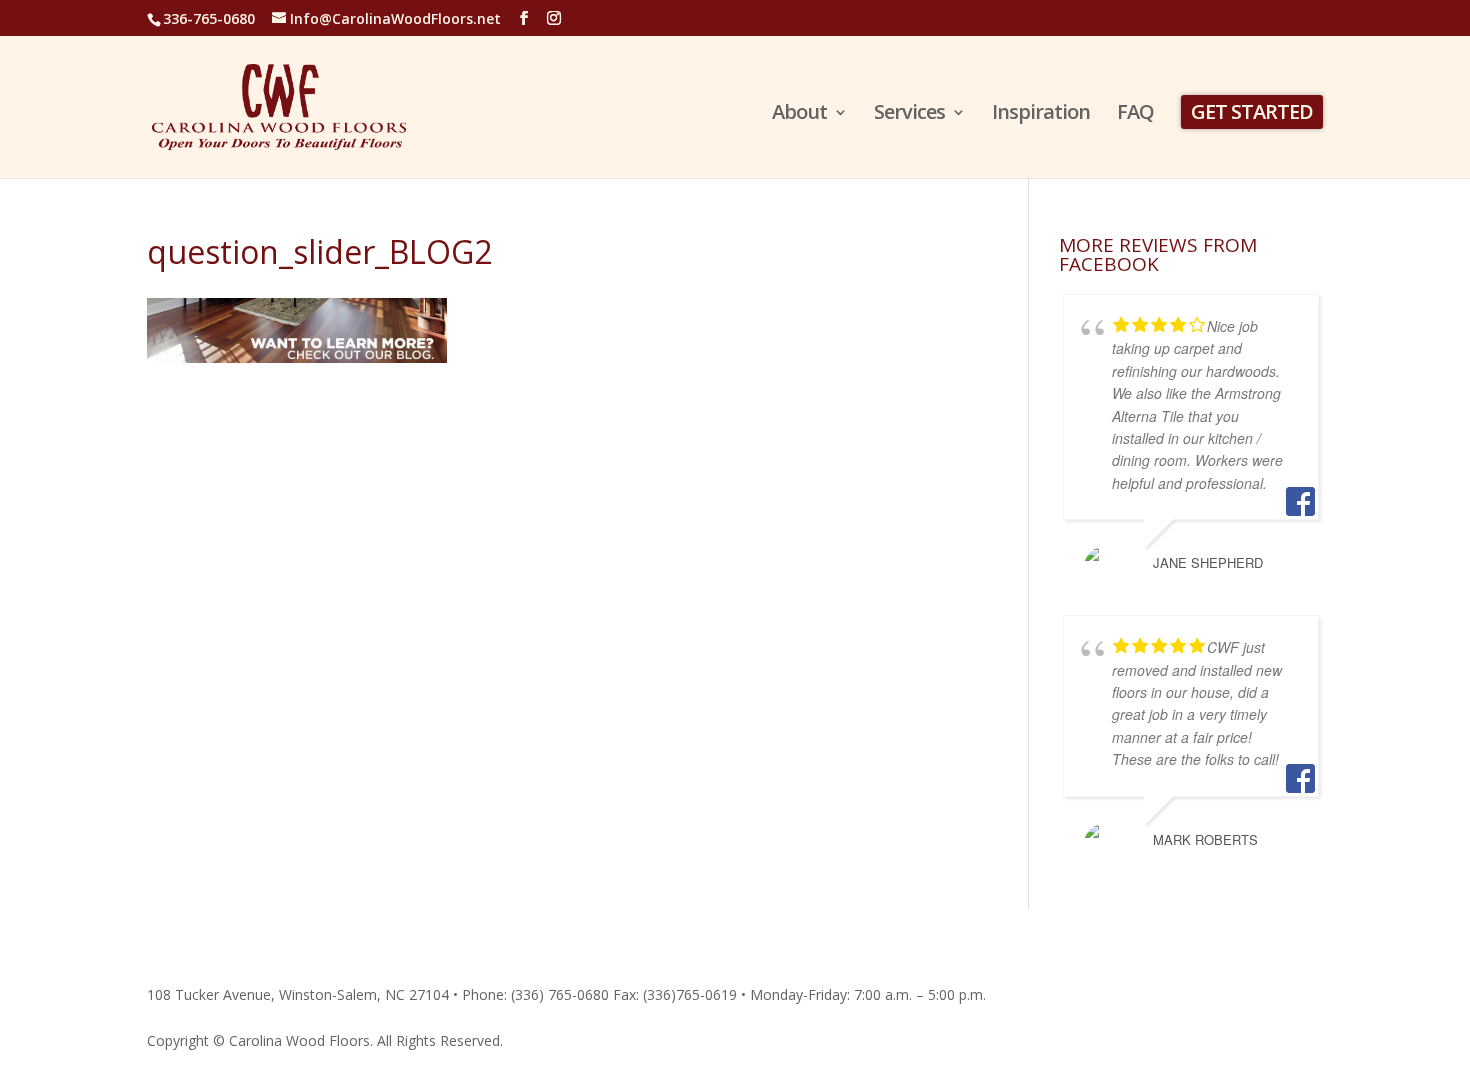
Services (909, 115)
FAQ (1135, 115)
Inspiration (1041, 115)
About (799, 115)
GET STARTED (1252, 111)
